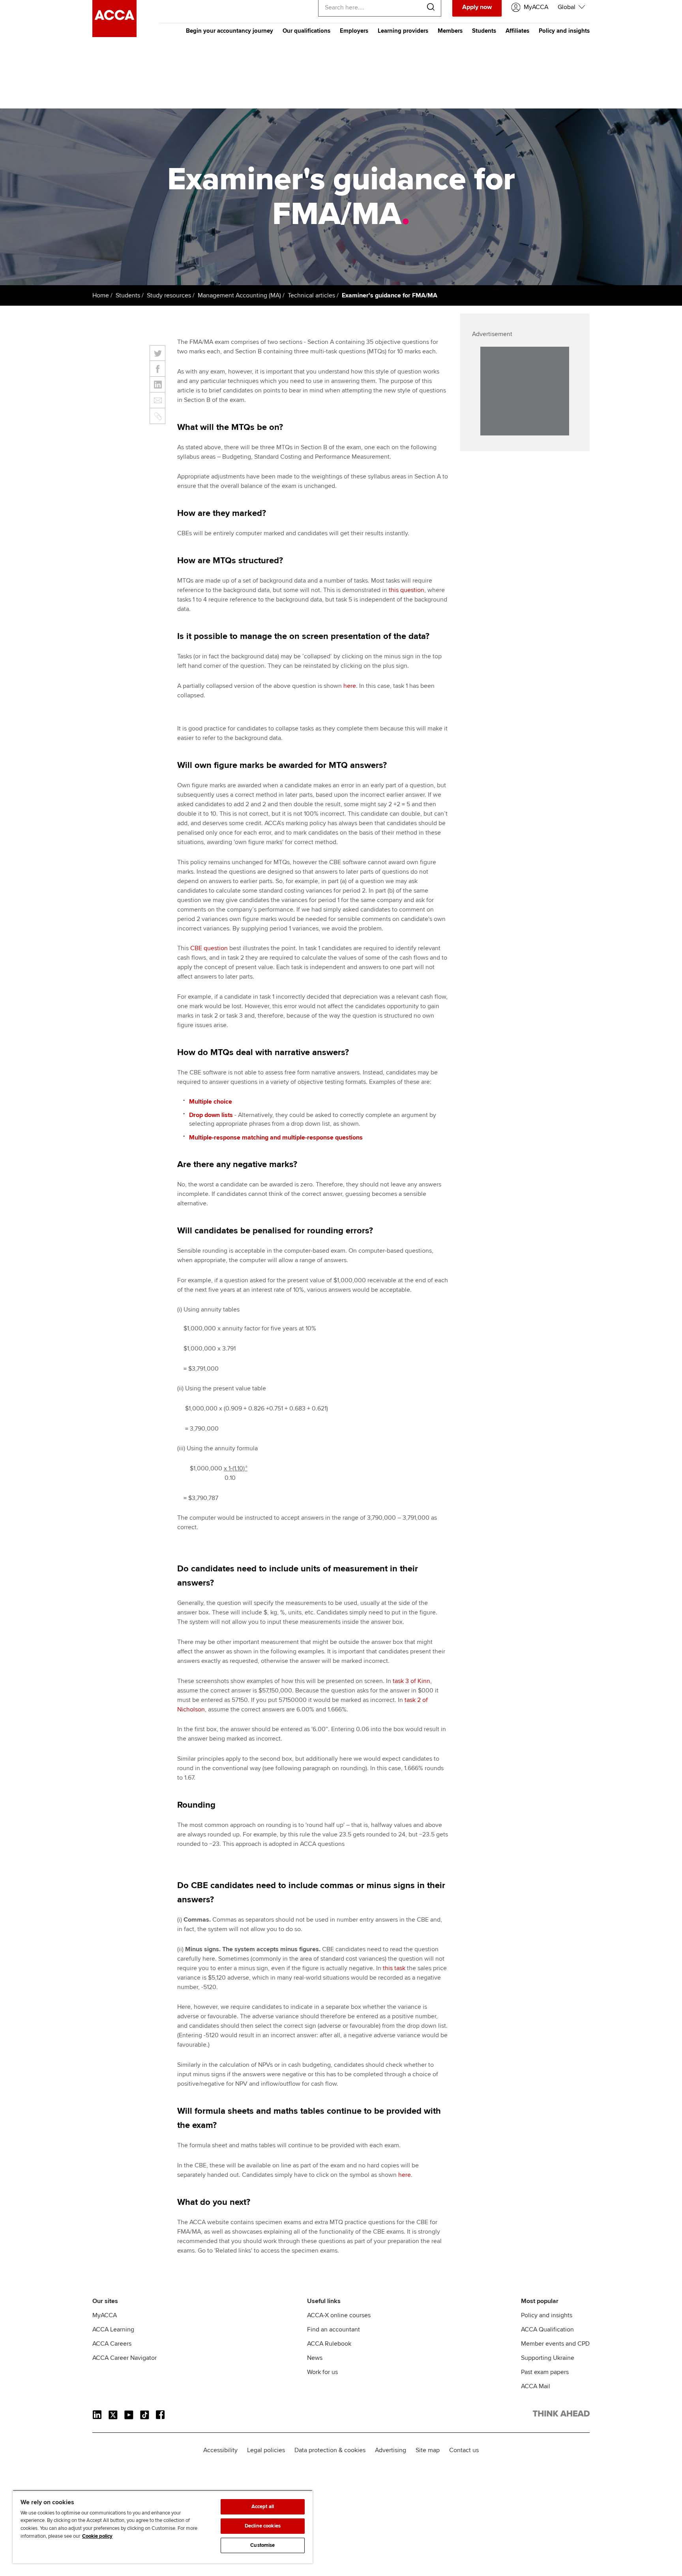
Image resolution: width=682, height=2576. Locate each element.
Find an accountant (334, 2329)
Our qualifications (306, 31)
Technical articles (311, 295)
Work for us (322, 2372)
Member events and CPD (555, 2344)
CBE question (209, 948)
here (350, 686)
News (315, 2358)
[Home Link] (561, 2415)
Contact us (464, 2450)
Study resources (169, 295)
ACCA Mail (536, 2386)
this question (407, 590)
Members (450, 31)
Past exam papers (545, 2372)
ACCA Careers (112, 2344)
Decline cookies (263, 2526)
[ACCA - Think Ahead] (114, 35)
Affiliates (517, 31)
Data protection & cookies (330, 2450)
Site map (428, 2450)
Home (101, 295)
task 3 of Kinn (411, 1681)
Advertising (391, 2450)
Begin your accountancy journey (230, 31)
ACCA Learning (113, 2329)
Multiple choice (211, 1102)
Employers (354, 31)
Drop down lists (211, 1115)
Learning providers (403, 31)
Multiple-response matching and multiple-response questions (276, 1138)
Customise (262, 2545)
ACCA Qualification (547, 2329)
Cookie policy (97, 2536)
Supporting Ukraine (548, 2358)
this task (394, 1968)
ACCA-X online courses (339, 2315)
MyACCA (105, 2315)
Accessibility (220, 2450)
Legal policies (266, 2450)
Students (484, 31)
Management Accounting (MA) (239, 295)
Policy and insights (564, 31)
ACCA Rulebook (329, 2344)
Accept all (263, 2507)
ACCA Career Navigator (125, 2358)
